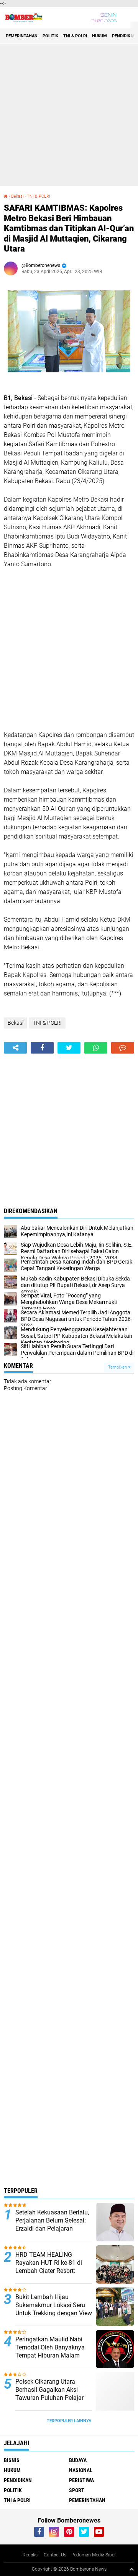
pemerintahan (22, 36)
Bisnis (12, 2460)
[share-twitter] (69, 1048)
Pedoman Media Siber (94, 2555)
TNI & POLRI (75, 36)
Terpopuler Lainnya (69, 2421)
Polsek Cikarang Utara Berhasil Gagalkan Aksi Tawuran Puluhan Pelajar (49, 2390)
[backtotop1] (131, 2569)
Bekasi (17, 196)
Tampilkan (118, 1367)
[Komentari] (123, 1048)
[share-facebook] (42, 1048)
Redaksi (31, 2555)
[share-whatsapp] (96, 1048)
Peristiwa (81, 2480)
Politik (50, 36)
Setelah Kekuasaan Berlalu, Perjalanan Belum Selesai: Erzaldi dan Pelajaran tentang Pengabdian (52, 2224)
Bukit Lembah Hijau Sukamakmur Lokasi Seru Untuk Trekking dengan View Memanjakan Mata (54, 2309)
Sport (77, 2490)
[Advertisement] (69, 115)
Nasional (81, 2470)
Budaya (78, 2460)
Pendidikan (124, 36)
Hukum (99, 36)
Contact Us (55, 2555)
